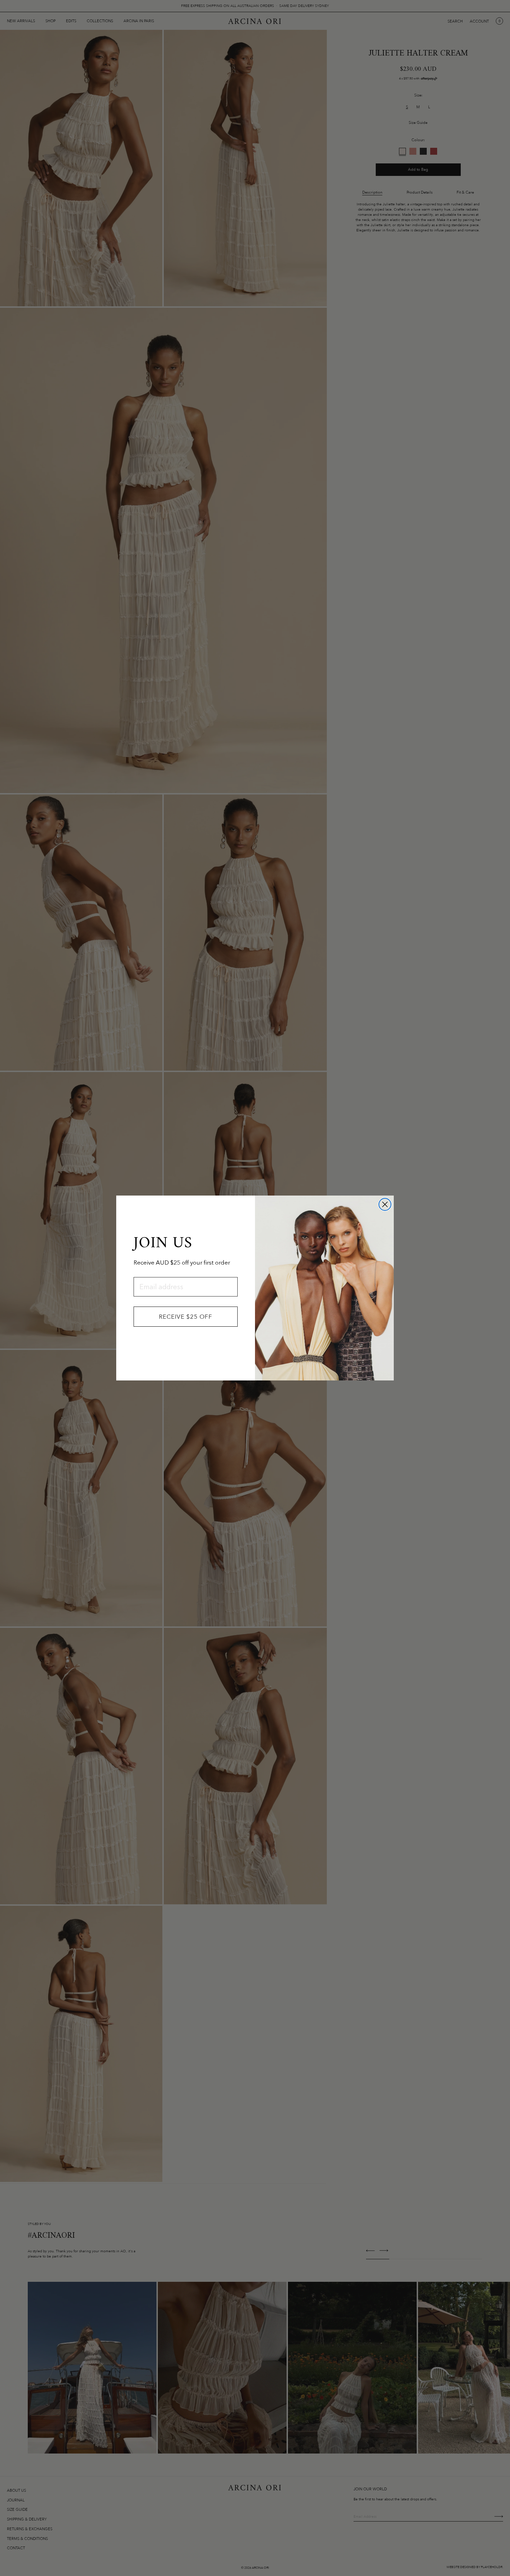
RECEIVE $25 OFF (186, 1317)
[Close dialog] (385, 1204)
